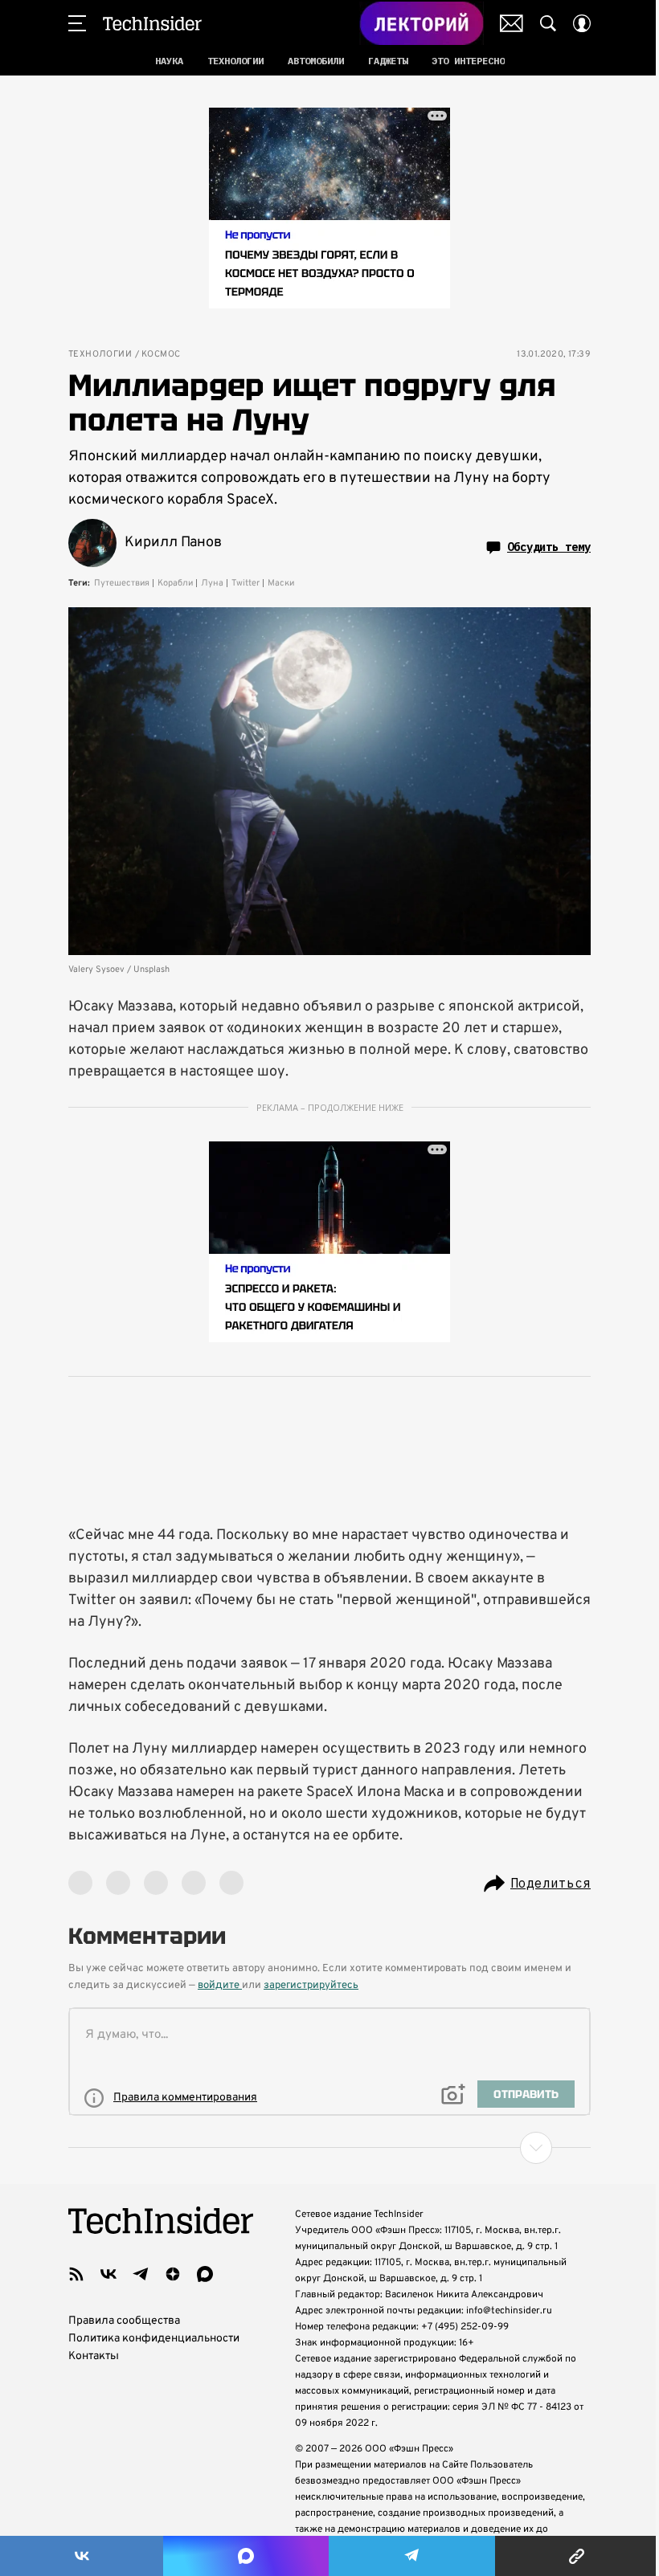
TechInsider (152, 23)
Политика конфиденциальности (154, 2339)
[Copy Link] (577, 2556)
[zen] (173, 2274)
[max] (205, 2274)
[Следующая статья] (329, 2148)
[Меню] (77, 23)
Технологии (100, 355)
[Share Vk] (82, 2556)
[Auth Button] (582, 23)
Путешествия (122, 583)
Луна (212, 583)
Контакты (94, 2356)
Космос (161, 355)
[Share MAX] (246, 2556)
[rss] (76, 2274)
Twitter (246, 583)
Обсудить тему (549, 547)
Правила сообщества (124, 2321)
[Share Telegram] (412, 2556)
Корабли (175, 583)
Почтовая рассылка (512, 23)
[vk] (108, 2274)
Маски (281, 583)
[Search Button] (548, 23)
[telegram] (141, 2274)
